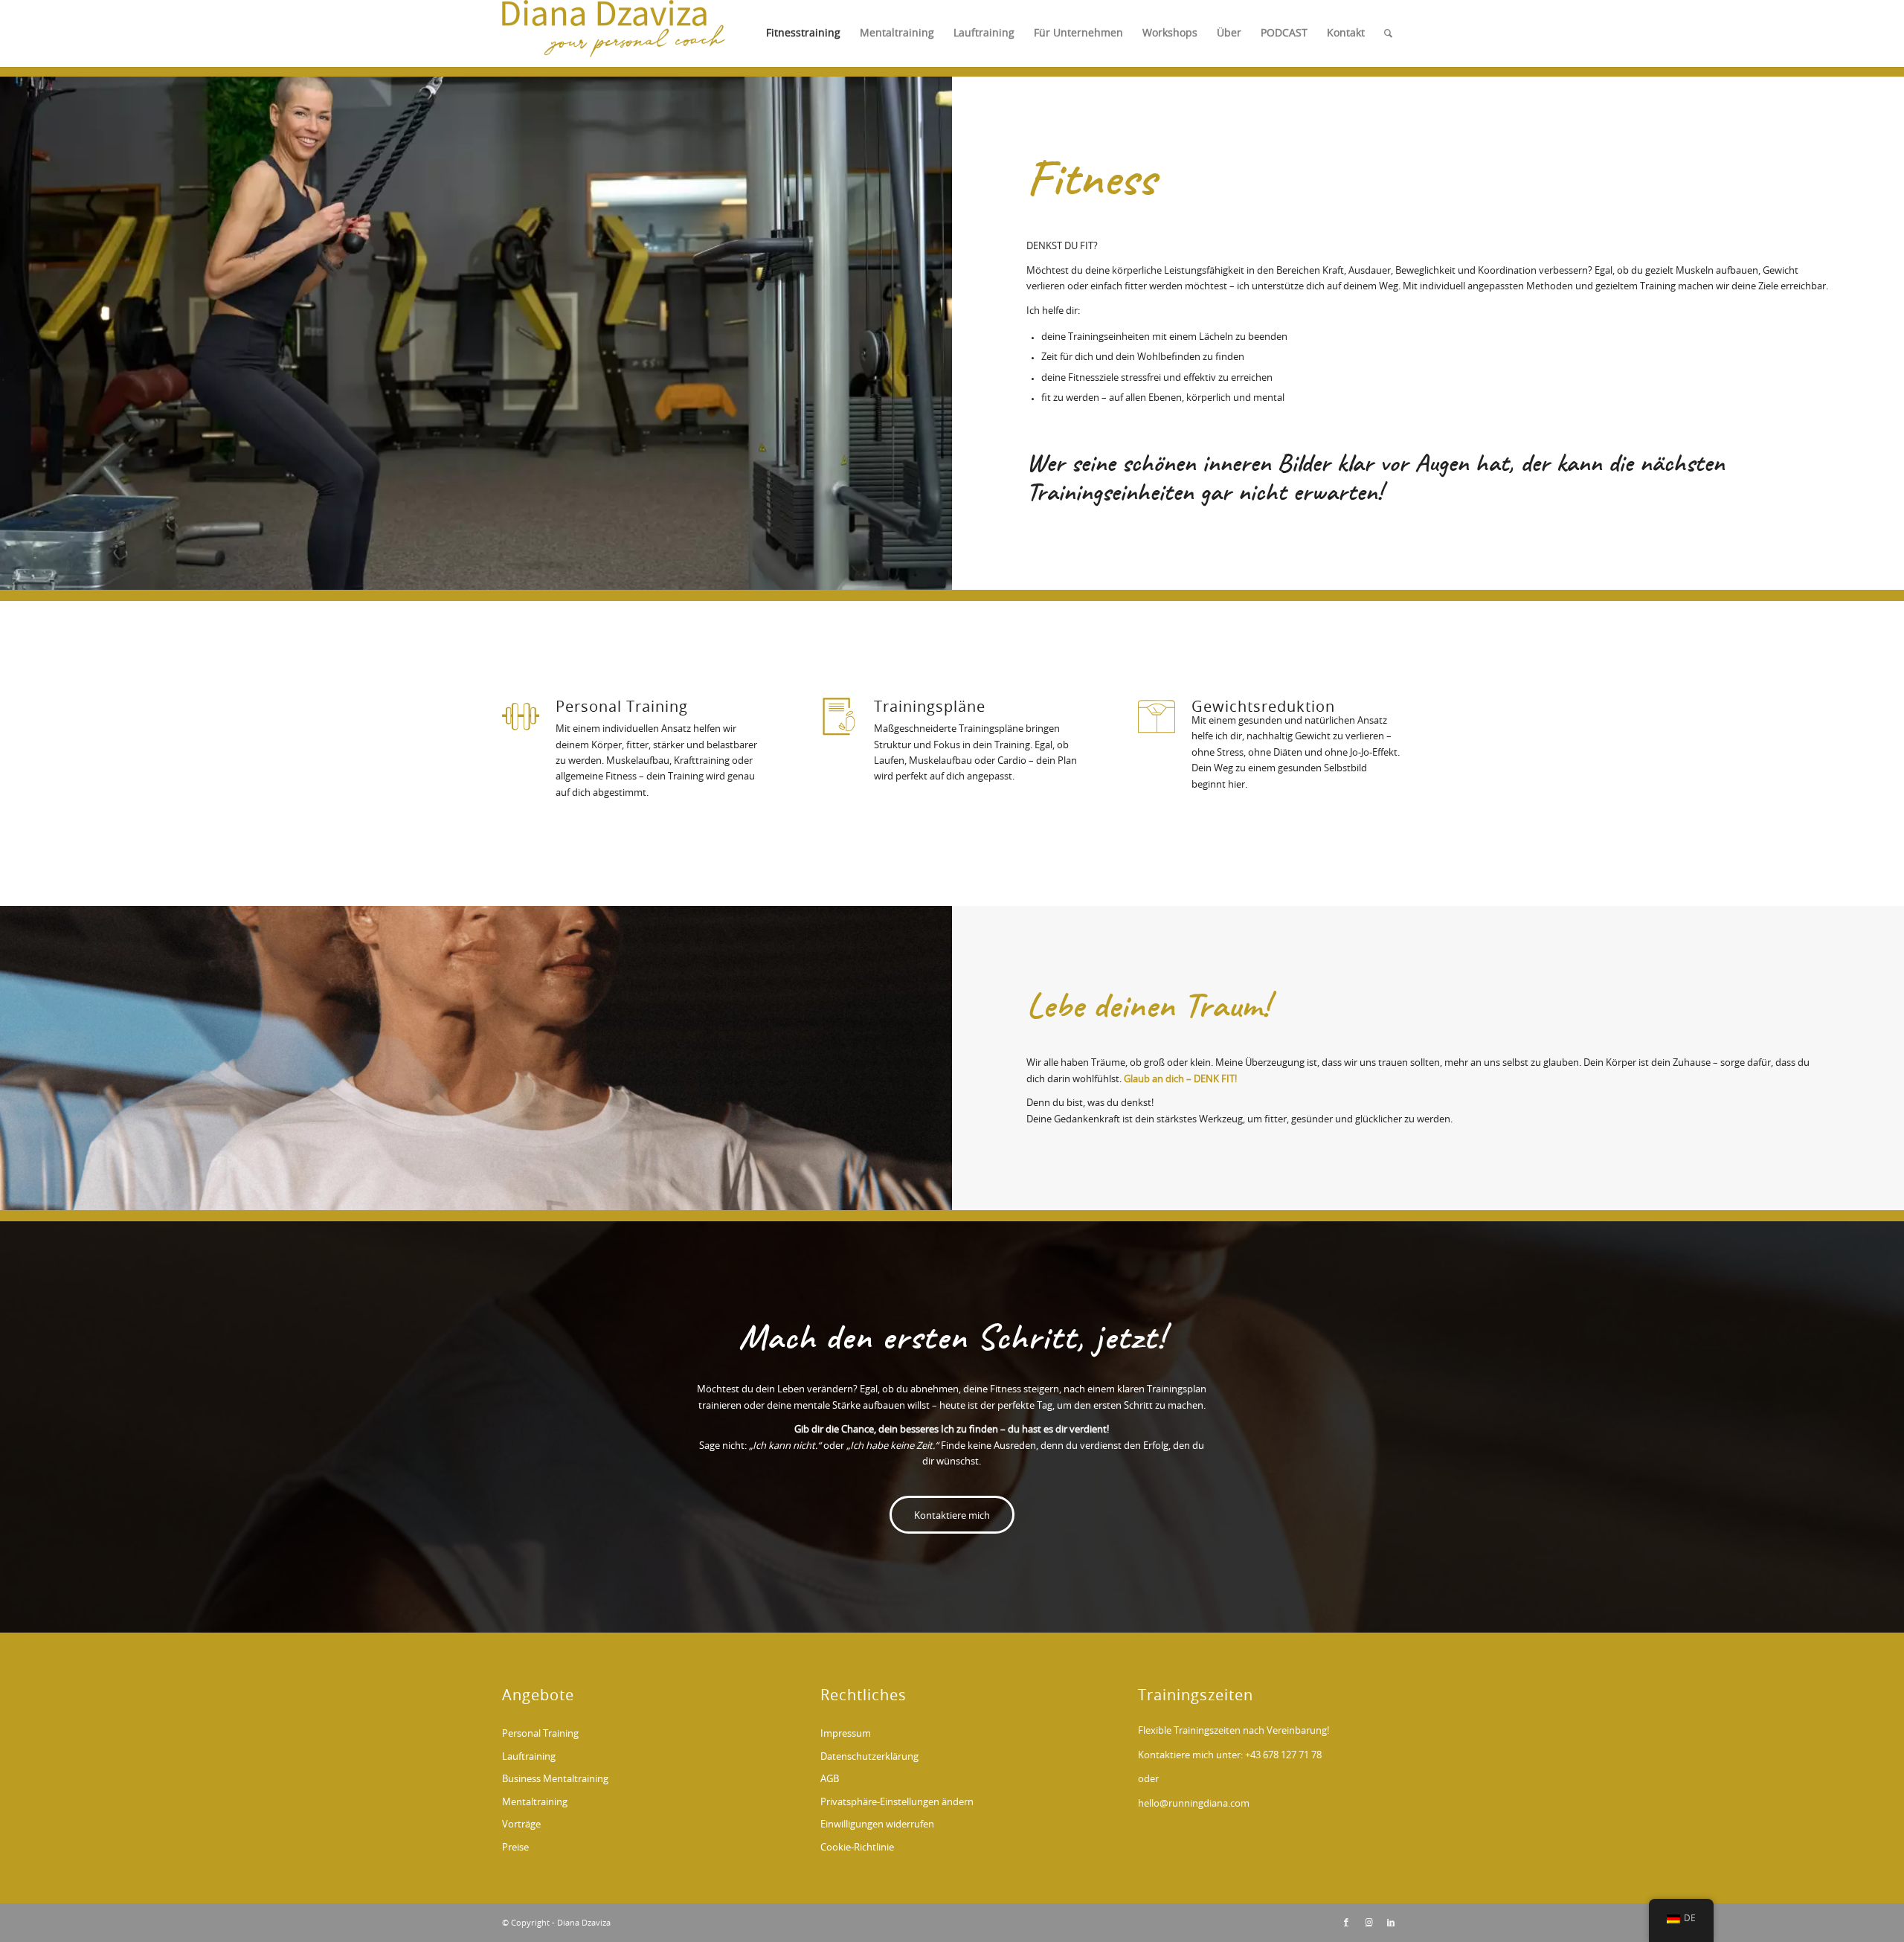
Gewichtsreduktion (1263, 707)
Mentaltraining (535, 1803)
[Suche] (1388, 33)
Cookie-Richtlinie (857, 1848)
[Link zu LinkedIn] (1391, 1923)
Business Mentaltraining (555, 1779)
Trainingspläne (930, 707)
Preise (515, 1848)
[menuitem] (803, 33)
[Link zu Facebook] (1346, 1923)
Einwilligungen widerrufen (877, 1825)
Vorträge (521, 1825)
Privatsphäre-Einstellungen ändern (897, 1803)
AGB (830, 1779)
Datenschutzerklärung (869, 1757)
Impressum (846, 1734)
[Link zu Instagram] (1368, 1923)
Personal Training (622, 707)
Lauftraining (529, 1757)
